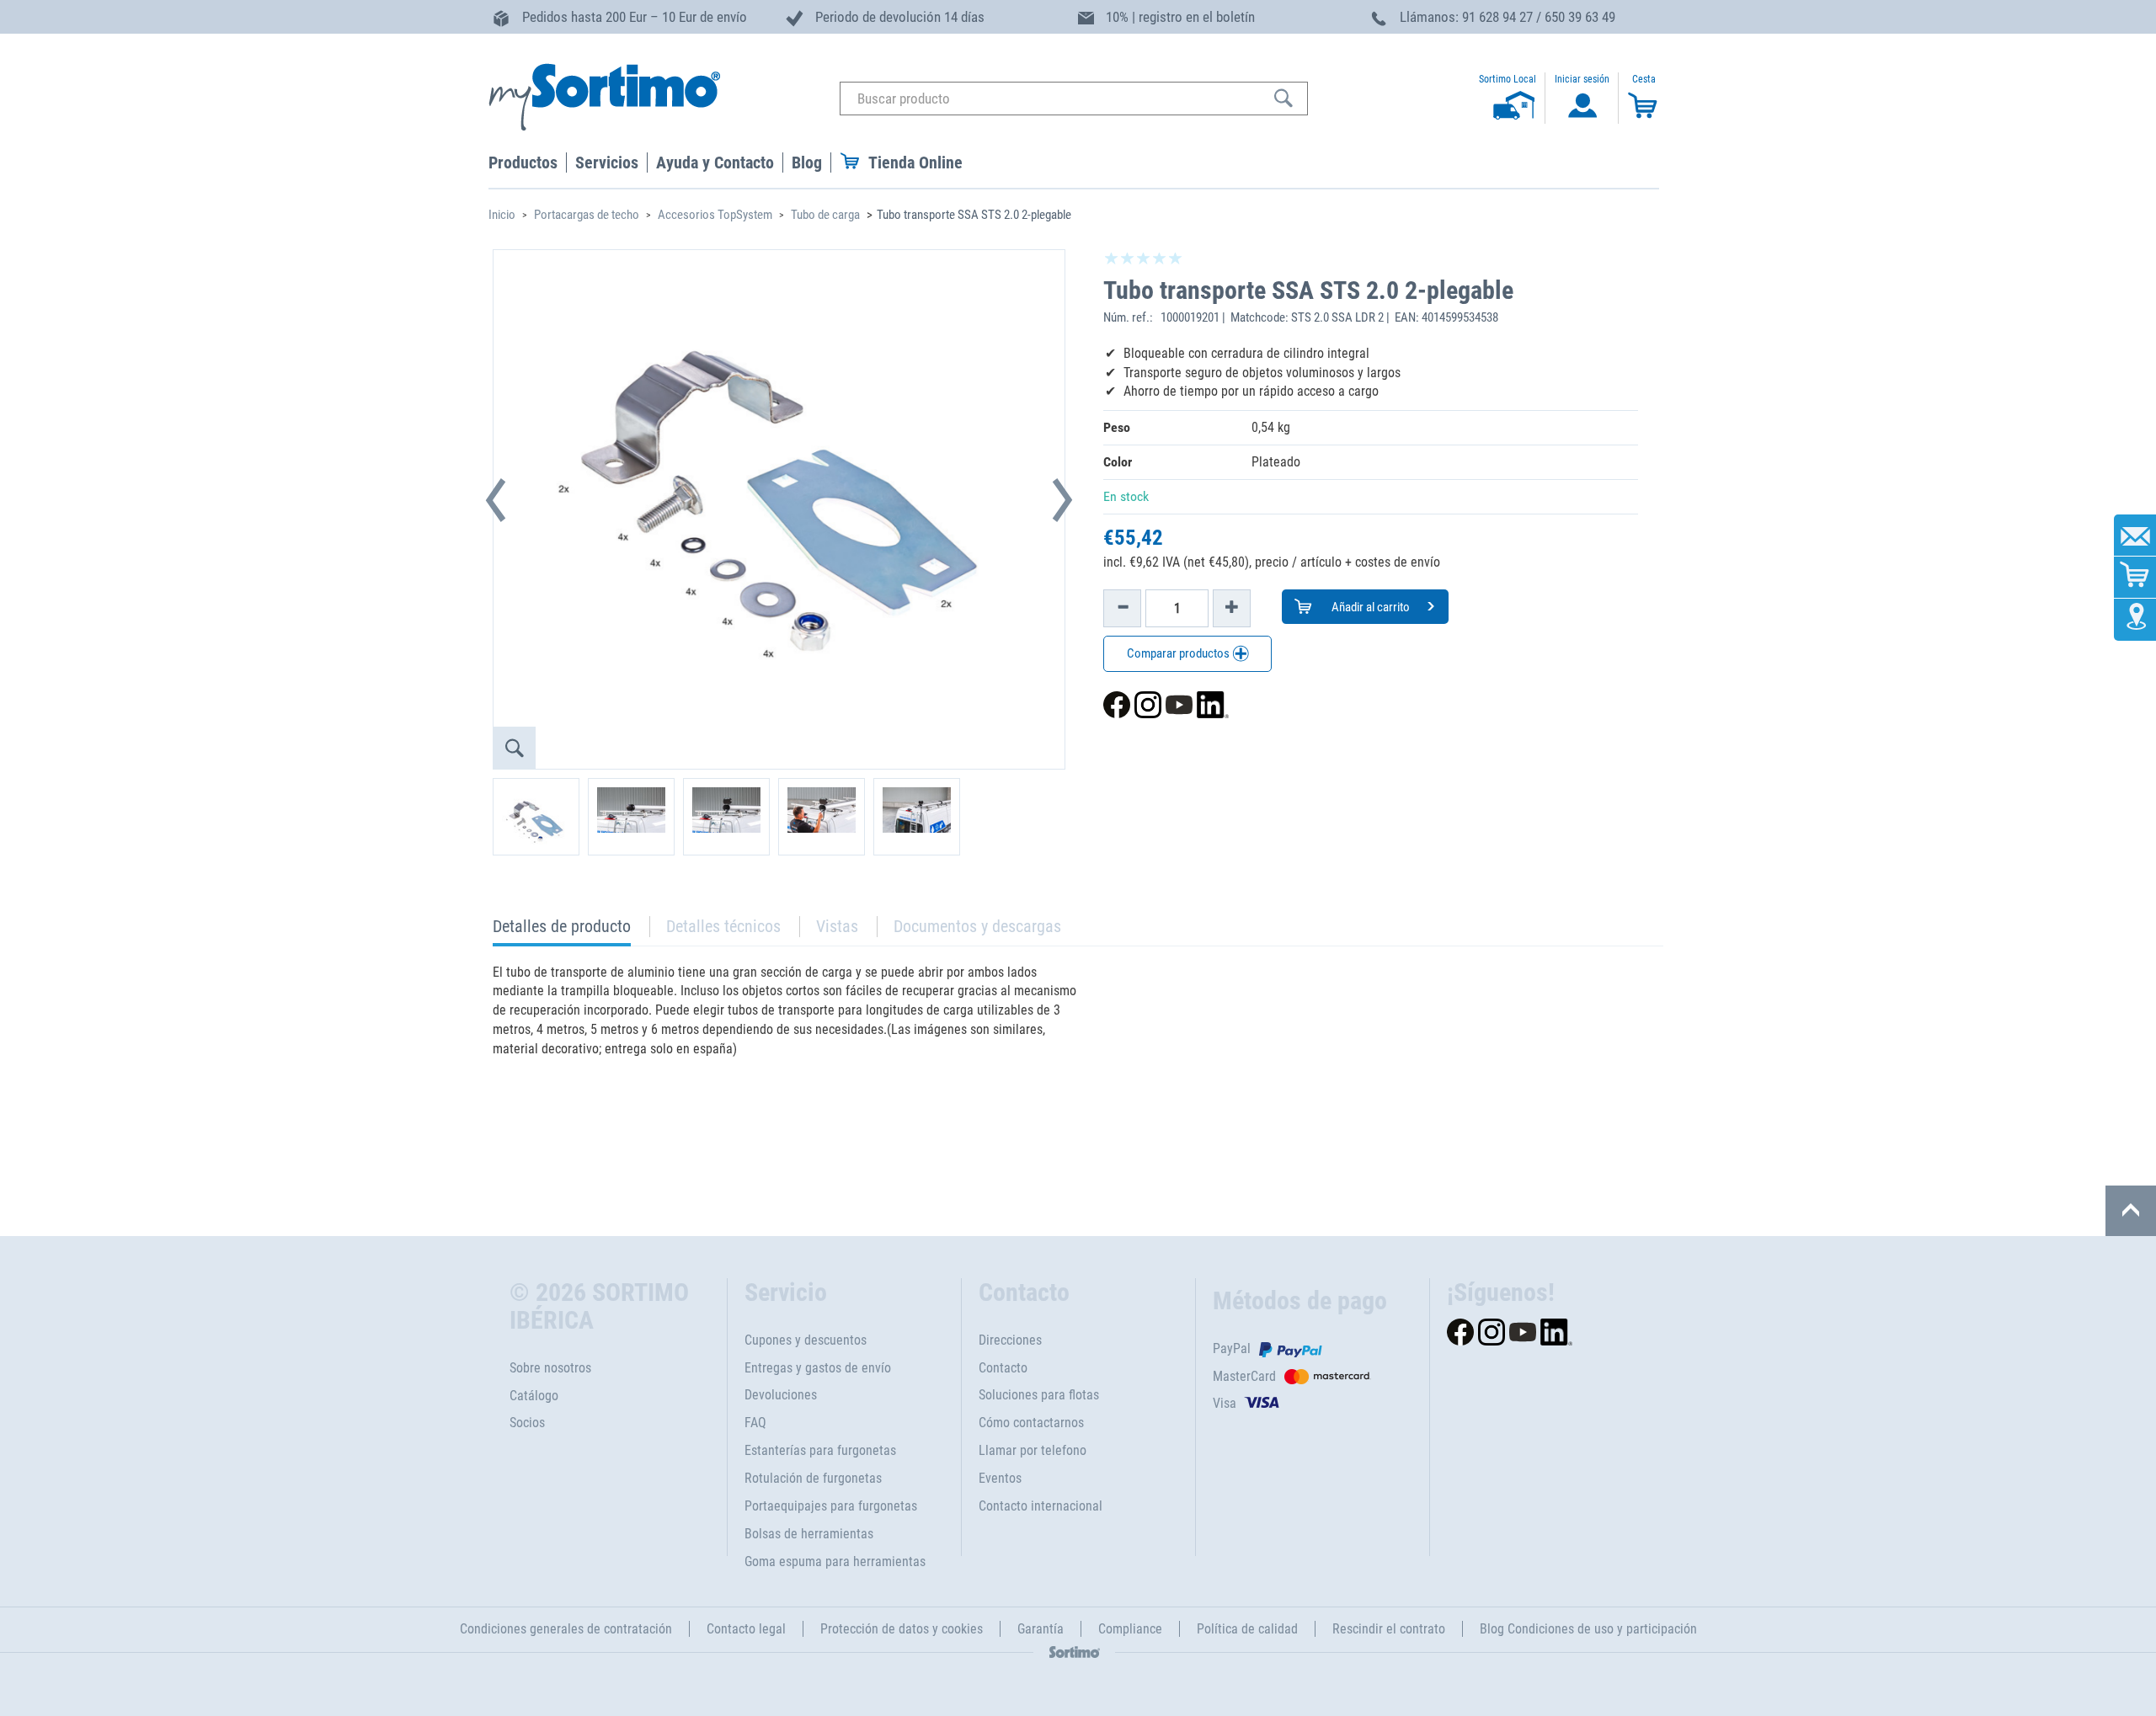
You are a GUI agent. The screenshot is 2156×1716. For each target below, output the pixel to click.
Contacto (1003, 1368)
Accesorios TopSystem (715, 215)
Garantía (1041, 1629)
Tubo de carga (825, 215)
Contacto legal (746, 1629)
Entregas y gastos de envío (818, 1368)
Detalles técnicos (723, 926)
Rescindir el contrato (1389, 1629)
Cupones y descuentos (806, 1340)
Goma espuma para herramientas (835, 1561)
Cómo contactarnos (1031, 1423)
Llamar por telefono (1033, 1450)
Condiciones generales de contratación (566, 1629)
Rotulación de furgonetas (813, 1478)
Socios (527, 1423)
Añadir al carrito (1369, 607)
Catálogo (534, 1396)
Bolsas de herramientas (809, 1534)
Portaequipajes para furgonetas (831, 1506)
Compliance (1130, 1629)
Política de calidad (1247, 1629)
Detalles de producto (562, 931)
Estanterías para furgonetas (820, 1450)
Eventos (1000, 1478)
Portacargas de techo (587, 215)
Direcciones (1010, 1340)
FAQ (755, 1423)
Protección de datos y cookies (902, 1629)
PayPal (1232, 1348)
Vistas (837, 926)
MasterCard (1244, 1376)
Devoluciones (781, 1395)
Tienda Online (915, 163)
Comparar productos (1179, 653)
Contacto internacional (1041, 1506)
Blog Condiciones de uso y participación (1588, 1629)
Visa (1225, 1403)
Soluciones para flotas (1039, 1395)
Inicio (502, 215)
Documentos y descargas (977, 926)
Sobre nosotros (550, 1368)
